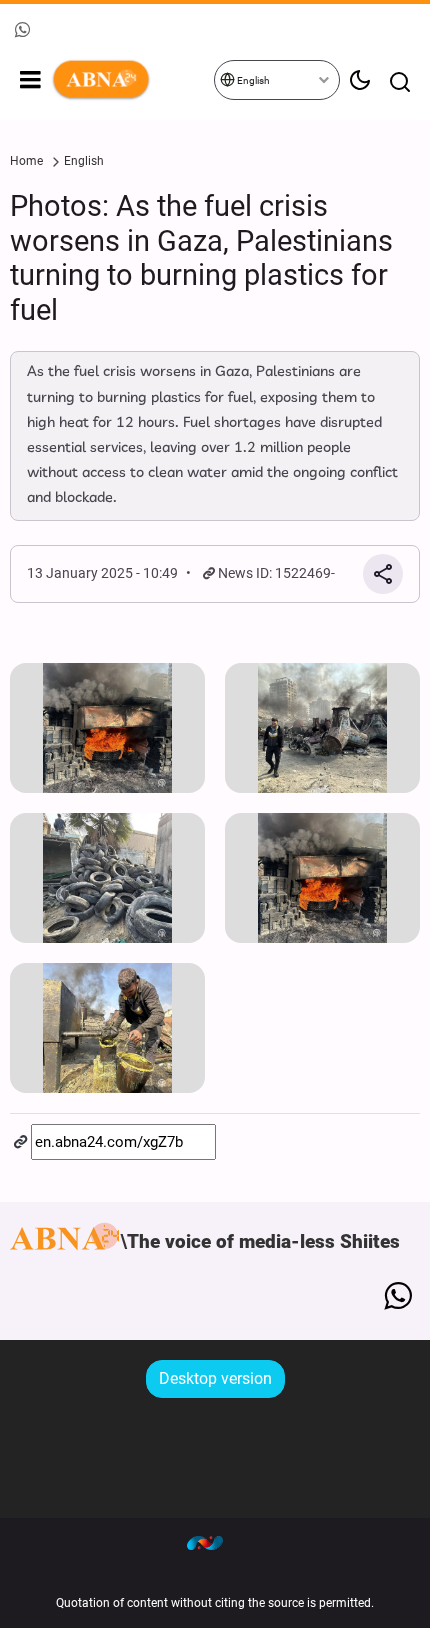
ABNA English (132, 80)
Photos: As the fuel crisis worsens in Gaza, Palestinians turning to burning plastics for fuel (201, 258)
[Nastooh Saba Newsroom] (215, 1543)
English (252, 80)
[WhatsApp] (397, 1296)
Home (26, 161)
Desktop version (215, 1378)
